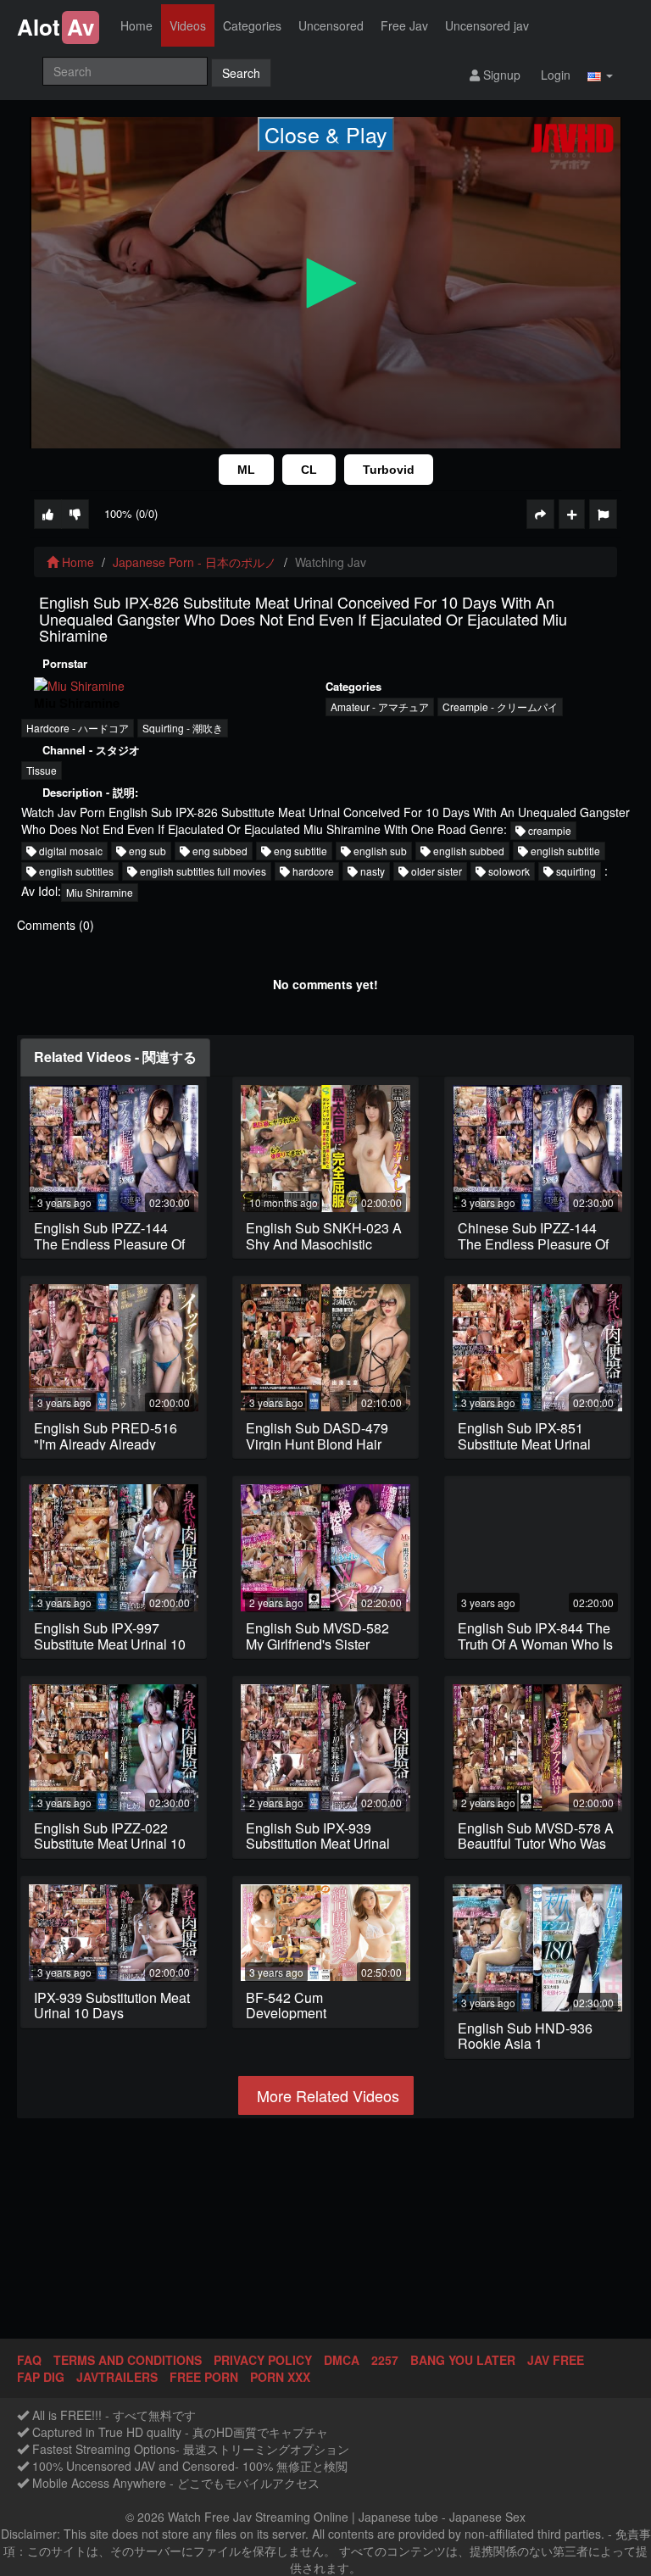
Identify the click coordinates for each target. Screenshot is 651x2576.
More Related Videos (326, 2095)
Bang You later (463, 2360)
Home (136, 25)
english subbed (467, 851)
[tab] (115, 1057)
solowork (508, 871)
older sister (435, 871)
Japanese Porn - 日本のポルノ (195, 562)
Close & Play (326, 134)
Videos (188, 25)
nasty (371, 871)
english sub (379, 851)
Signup (500, 75)
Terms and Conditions (128, 2360)
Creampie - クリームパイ (500, 707)
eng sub (146, 851)
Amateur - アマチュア (380, 707)
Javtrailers (117, 2377)
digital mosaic (70, 851)
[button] (600, 74)
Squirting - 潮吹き (183, 728)
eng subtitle (299, 851)
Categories (252, 25)
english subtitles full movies (202, 871)
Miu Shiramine (100, 892)
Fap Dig (41, 2377)
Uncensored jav (487, 25)
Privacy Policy (263, 2360)
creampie (548, 830)
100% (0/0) (131, 513)
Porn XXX (280, 2377)
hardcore (312, 871)
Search (241, 73)
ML (246, 470)
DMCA (342, 2360)
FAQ (29, 2360)
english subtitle (564, 851)
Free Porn (204, 2377)
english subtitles (75, 871)
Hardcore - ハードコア (78, 728)
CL (309, 470)
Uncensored (331, 25)
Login (554, 75)
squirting (575, 871)
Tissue (42, 770)
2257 (385, 2360)
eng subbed (219, 851)
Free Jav (404, 25)
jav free (556, 2360)
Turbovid (389, 470)
